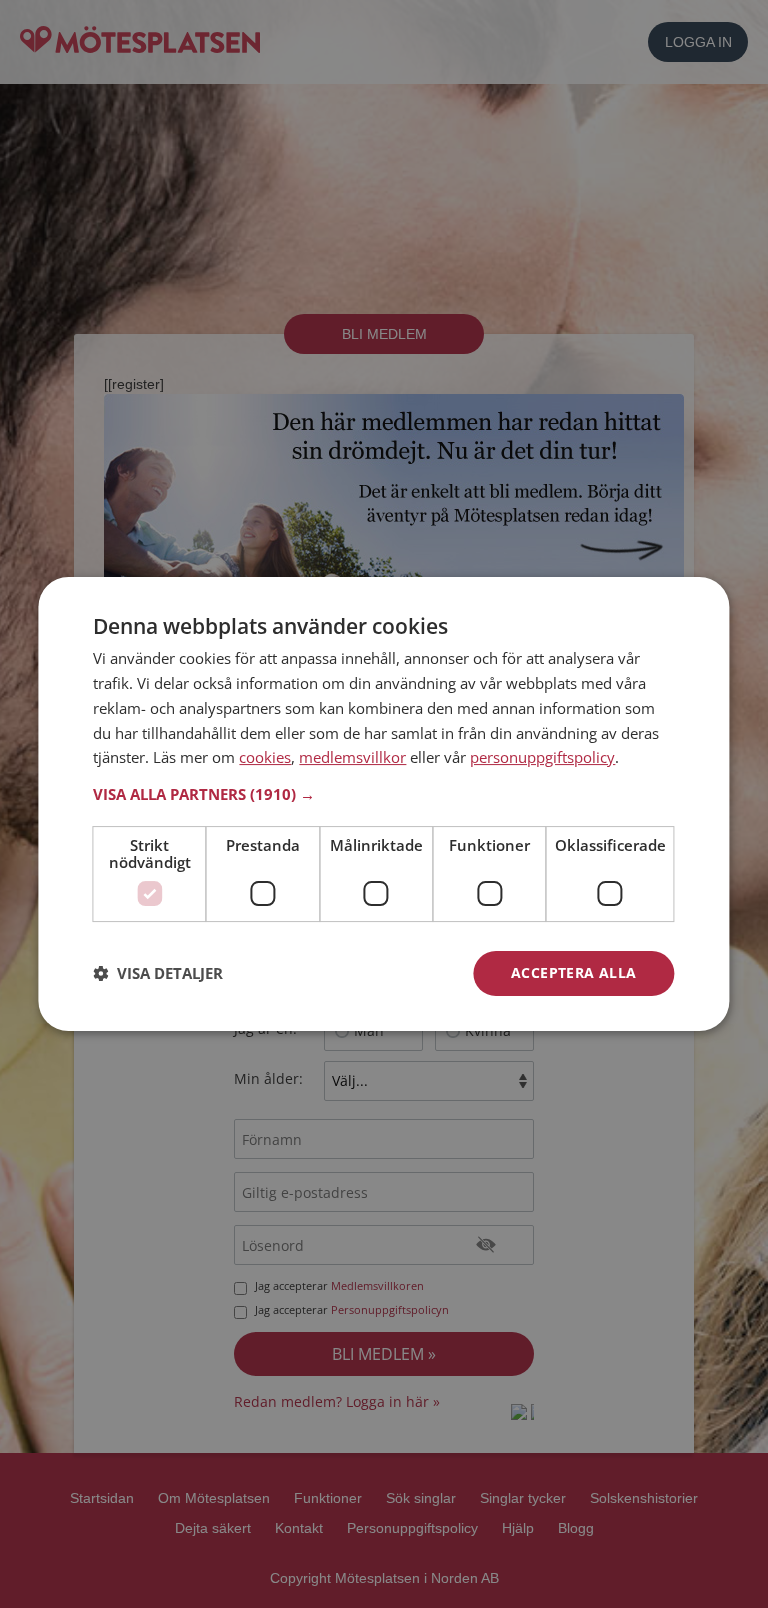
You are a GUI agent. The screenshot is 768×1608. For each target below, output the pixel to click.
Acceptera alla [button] (574, 972)
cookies (265, 757)
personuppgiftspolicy (542, 757)
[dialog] (383, 804)
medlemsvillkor (352, 757)
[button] (383, 794)
